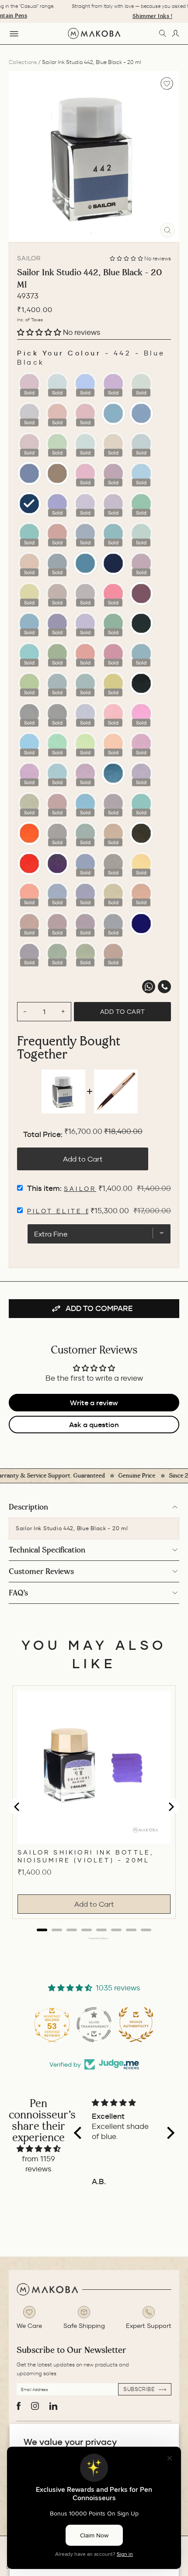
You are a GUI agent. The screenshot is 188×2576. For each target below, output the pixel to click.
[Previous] (18, 156)
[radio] (29, 384)
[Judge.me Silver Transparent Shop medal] (55, 2025)
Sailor (29, 258)
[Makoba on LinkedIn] (53, 2406)
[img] (39, 2149)
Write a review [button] (94, 1403)
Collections (23, 62)
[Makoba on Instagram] (35, 2406)
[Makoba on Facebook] (19, 2406)
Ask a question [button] (94, 1425)
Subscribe (140, 2389)
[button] (127, 258)
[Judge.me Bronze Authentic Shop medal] (97, 2025)
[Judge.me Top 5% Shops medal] (139, 2025)
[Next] (170, 156)
